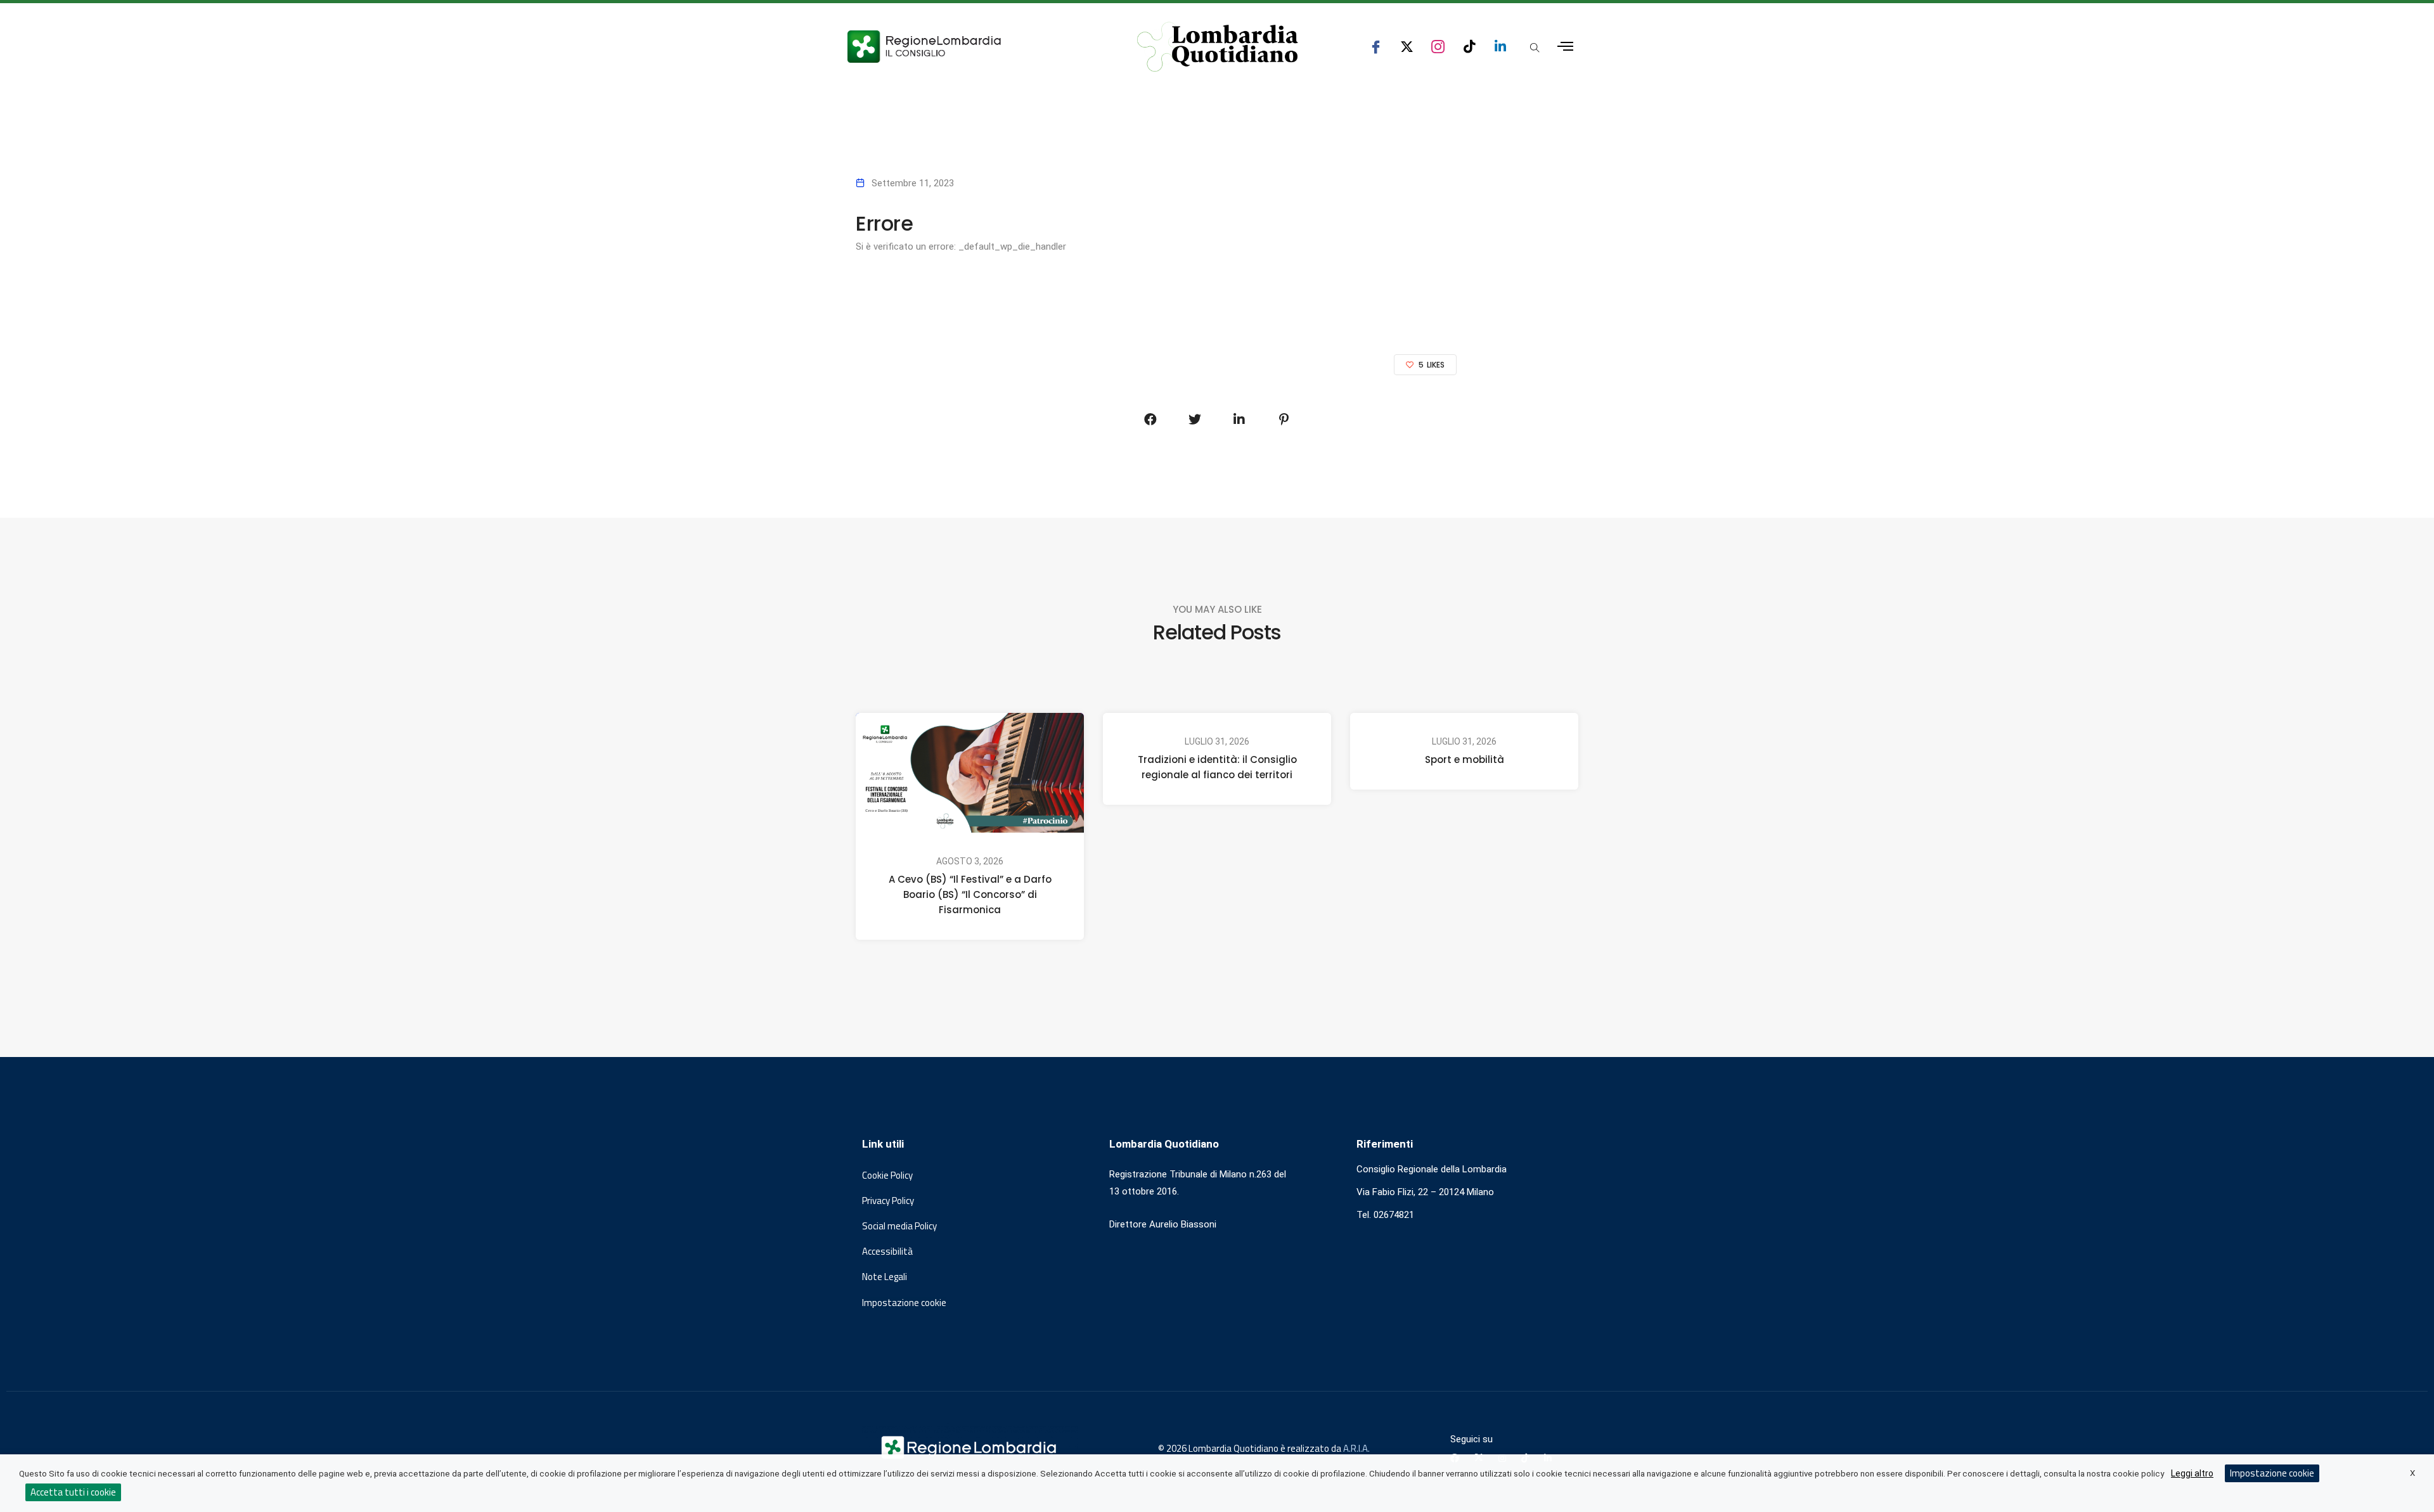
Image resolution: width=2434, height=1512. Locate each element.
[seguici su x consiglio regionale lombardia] (1407, 47)
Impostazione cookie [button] (904, 1303)
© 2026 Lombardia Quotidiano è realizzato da (1251, 1448)
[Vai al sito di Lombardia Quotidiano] (1218, 47)
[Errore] (1150, 420)
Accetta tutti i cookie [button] (73, 1492)
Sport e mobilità (1465, 759)
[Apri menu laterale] (1565, 47)
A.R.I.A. (1356, 1448)
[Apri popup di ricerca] (1535, 48)
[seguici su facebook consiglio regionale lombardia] (1376, 47)
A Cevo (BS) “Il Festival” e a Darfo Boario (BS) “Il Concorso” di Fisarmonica (970, 894)
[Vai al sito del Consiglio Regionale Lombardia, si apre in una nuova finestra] (971, 47)
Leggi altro (2192, 1473)
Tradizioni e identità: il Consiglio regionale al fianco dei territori (1217, 767)
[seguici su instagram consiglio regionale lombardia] (1438, 47)
